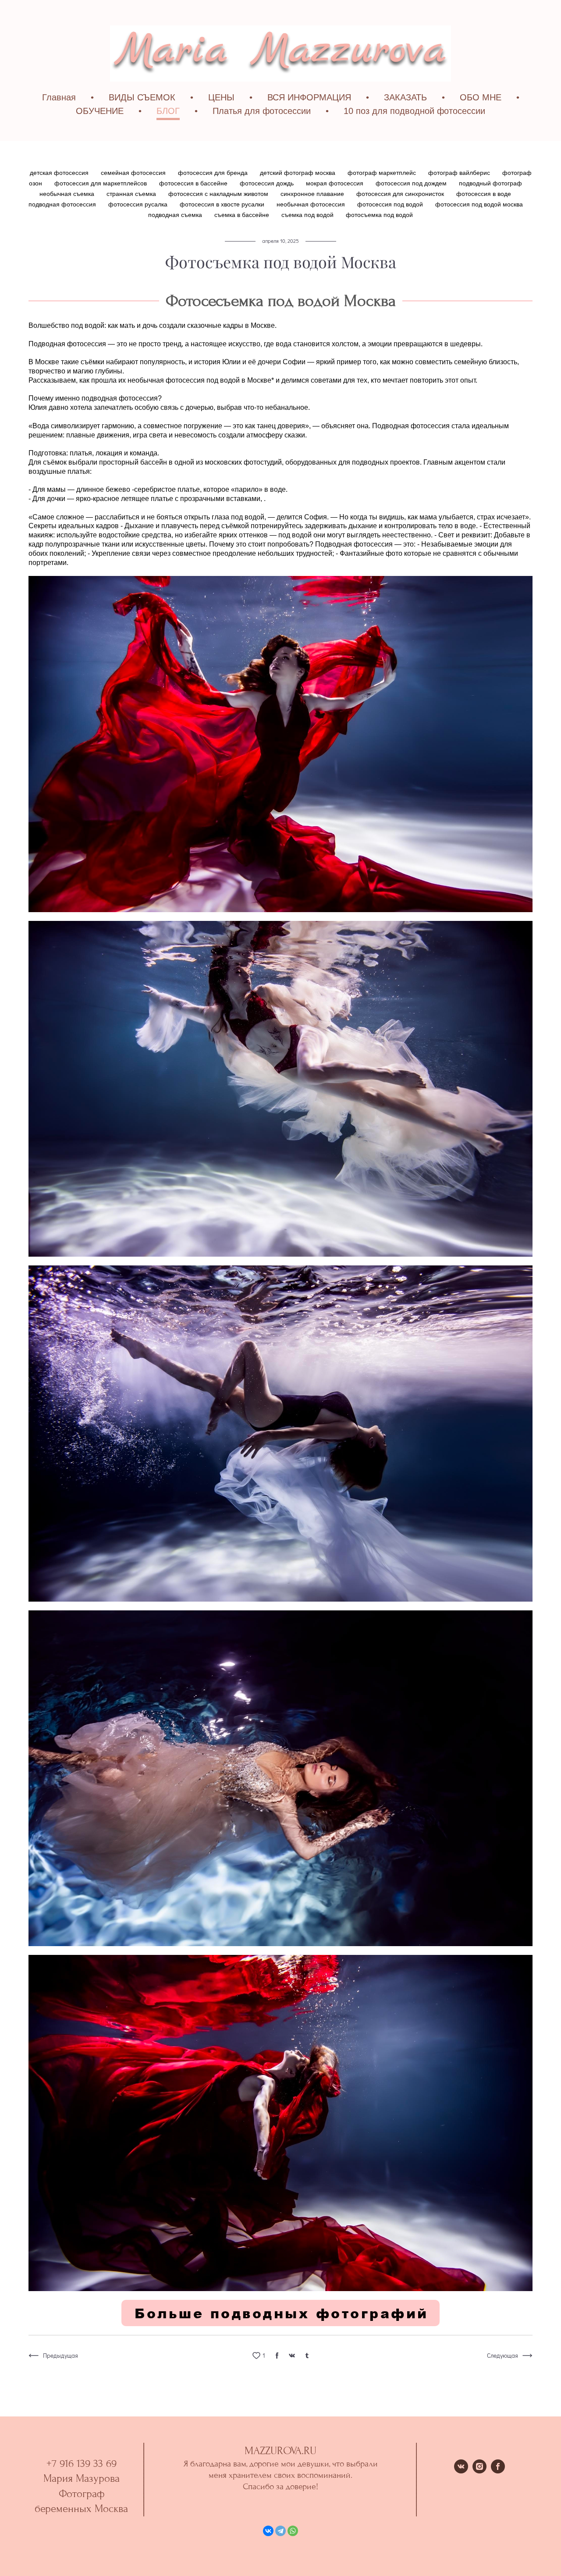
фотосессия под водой (391, 204)
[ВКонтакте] (268, 2531)
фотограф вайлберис (460, 173)
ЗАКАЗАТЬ (405, 97)
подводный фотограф (490, 183)
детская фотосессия (60, 173)
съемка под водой (308, 215)
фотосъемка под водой (379, 215)
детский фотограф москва (298, 173)
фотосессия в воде (484, 194)
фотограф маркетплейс (383, 173)
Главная (59, 97)
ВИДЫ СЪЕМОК (142, 97)
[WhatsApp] (293, 2531)
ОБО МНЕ (481, 97)
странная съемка (132, 194)
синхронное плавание (313, 194)
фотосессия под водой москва (479, 204)
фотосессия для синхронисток (401, 194)
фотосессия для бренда (214, 173)
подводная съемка (176, 215)
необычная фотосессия (312, 204)
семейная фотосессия (134, 173)
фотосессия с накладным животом (219, 194)
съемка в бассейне (243, 215)
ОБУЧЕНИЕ (100, 111)
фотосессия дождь (268, 183)
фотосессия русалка (139, 204)
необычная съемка (68, 194)
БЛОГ (168, 111)
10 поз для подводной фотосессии (414, 111)
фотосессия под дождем (412, 183)
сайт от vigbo (280, 2556)
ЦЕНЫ (221, 97)
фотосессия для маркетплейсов (101, 183)
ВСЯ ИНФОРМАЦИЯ (309, 97)
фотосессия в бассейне (194, 183)
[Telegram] (280, 2531)
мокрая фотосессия (336, 183)
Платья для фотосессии (262, 111)
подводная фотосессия (63, 204)
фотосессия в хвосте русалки (223, 204)
